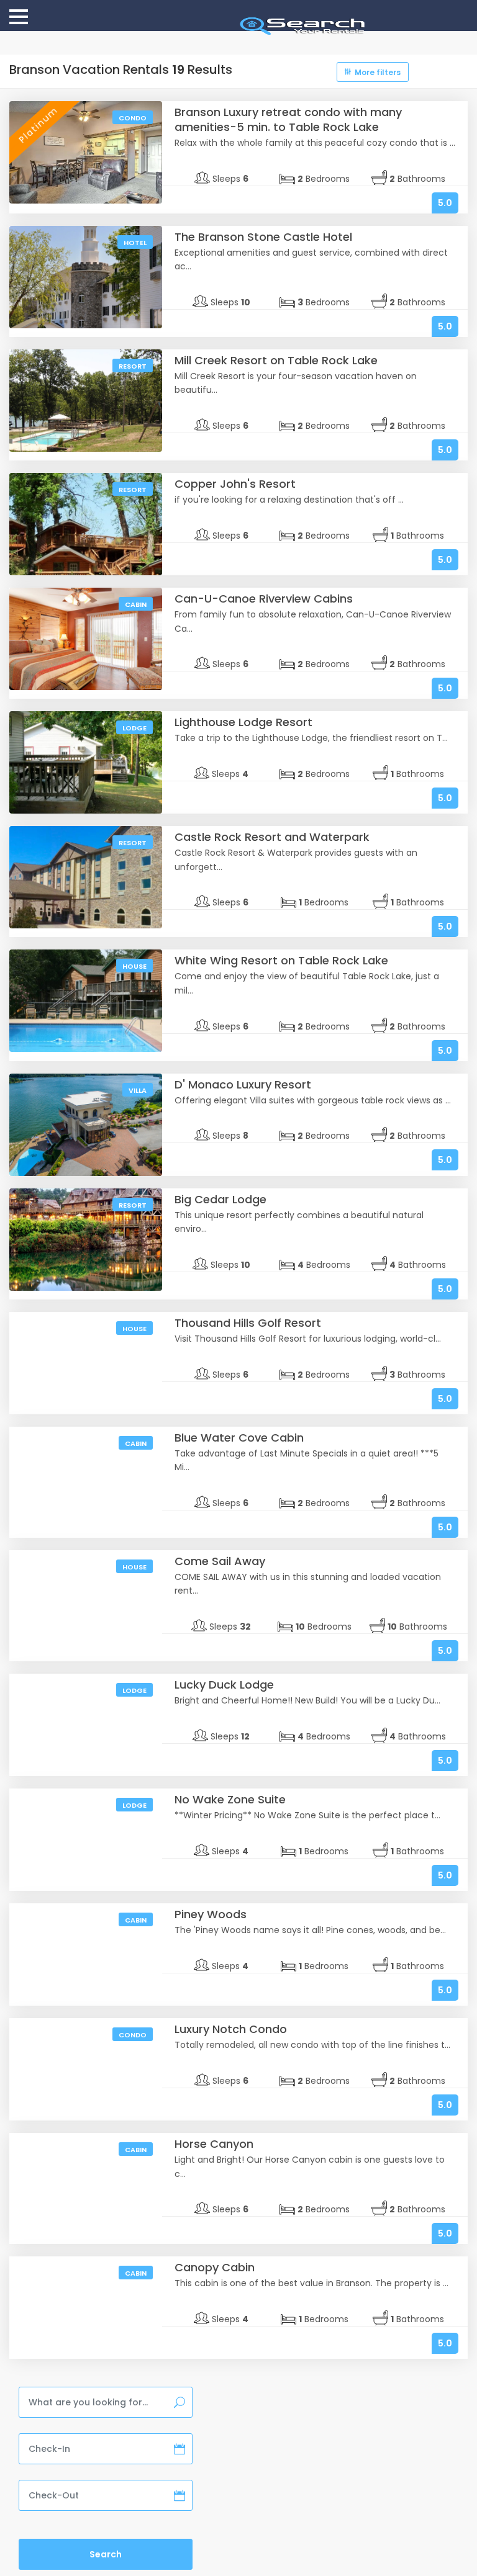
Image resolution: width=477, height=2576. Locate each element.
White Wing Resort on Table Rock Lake (281, 960)
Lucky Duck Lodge (224, 1685)
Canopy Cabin (215, 2267)
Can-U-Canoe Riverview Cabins (264, 599)
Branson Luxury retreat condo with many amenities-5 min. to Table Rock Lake (288, 119)
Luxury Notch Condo (231, 2029)
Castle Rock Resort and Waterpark (272, 837)
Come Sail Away (220, 1561)
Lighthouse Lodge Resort (243, 722)
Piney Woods (211, 1914)
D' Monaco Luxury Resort (243, 1084)
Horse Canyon (214, 2144)
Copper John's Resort (235, 484)
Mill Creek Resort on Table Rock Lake (276, 360)
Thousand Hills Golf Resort (248, 1323)
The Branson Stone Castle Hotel (263, 237)
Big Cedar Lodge (220, 1199)
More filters (378, 72)
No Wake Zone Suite (230, 1799)
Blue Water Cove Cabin (239, 1438)
